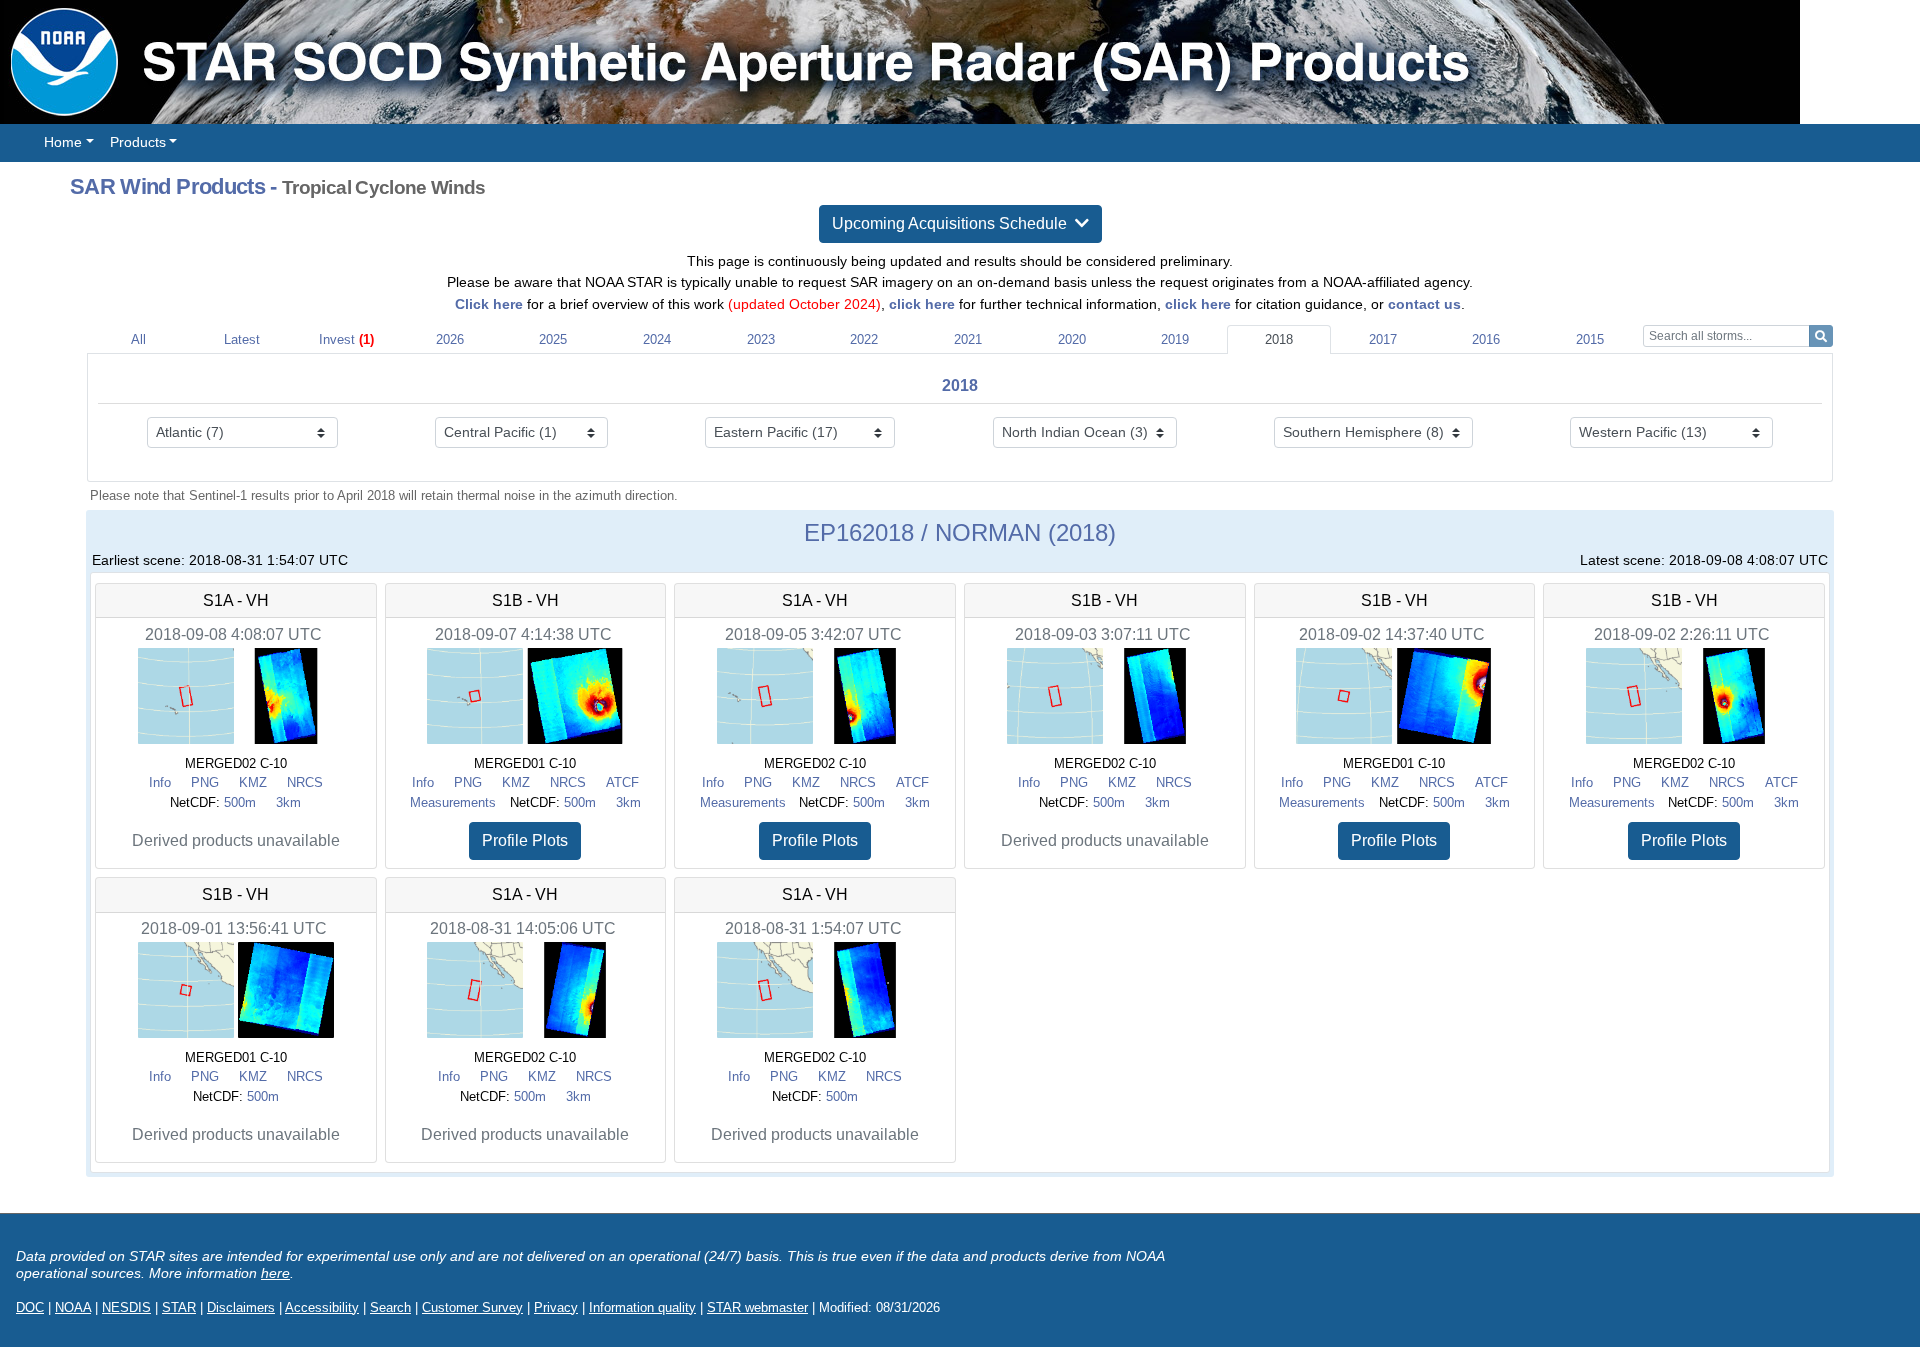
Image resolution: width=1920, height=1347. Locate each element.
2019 (1175, 339)
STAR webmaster (757, 1307)
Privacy (556, 1307)
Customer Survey (472, 1307)
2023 (761, 339)
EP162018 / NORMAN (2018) (960, 532)
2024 (657, 339)
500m (240, 802)
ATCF (622, 782)
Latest (242, 339)
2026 (450, 339)
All (138, 339)
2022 (864, 339)
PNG (205, 782)
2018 (1279, 339)
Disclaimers (241, 1307)
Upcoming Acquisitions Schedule (953, 223)
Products (138, 142)
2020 (1072, 339)
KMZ (253, 782)
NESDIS (126, 1307)
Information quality (642, 1307)
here (275, 1273)
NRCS (305, 782)
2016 (1486, 339)
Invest (346, 339)
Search (390, 1307)
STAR (179, 1307)
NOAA (73, 1307)
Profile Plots (525, 840)
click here (922, 304)
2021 (968, 339)
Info (160, 782)
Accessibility (322, 1307)
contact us (1424, 304)
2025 (553, 339)
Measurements (453, 802)
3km (288, 802)
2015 (1590, 339)
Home (63, 142)
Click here (489, 304)
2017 (1383, 339)
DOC (30, 1307)
